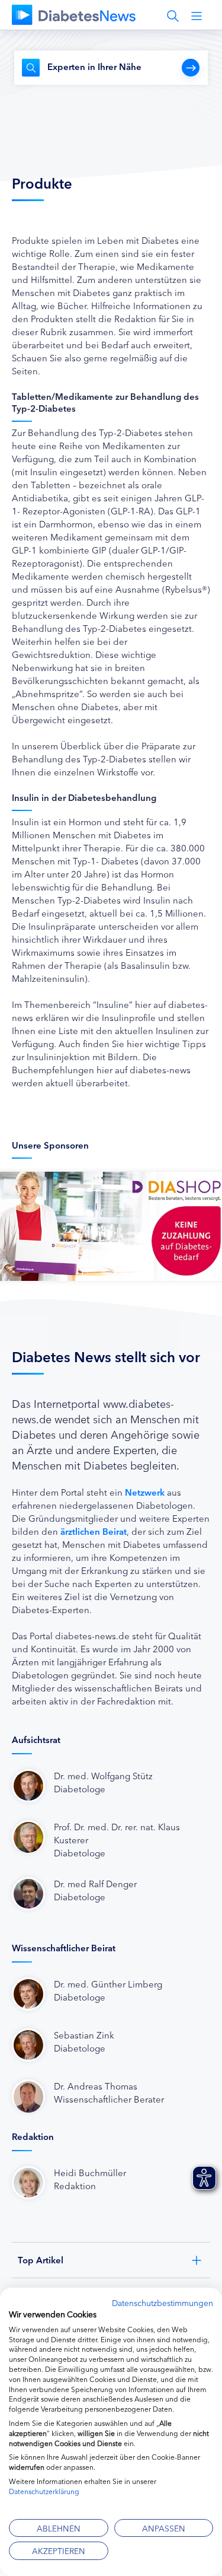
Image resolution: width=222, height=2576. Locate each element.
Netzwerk (145, 1492)
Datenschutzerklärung (44, 2491)
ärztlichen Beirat (94, 1531)
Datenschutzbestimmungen (163, 2303)
